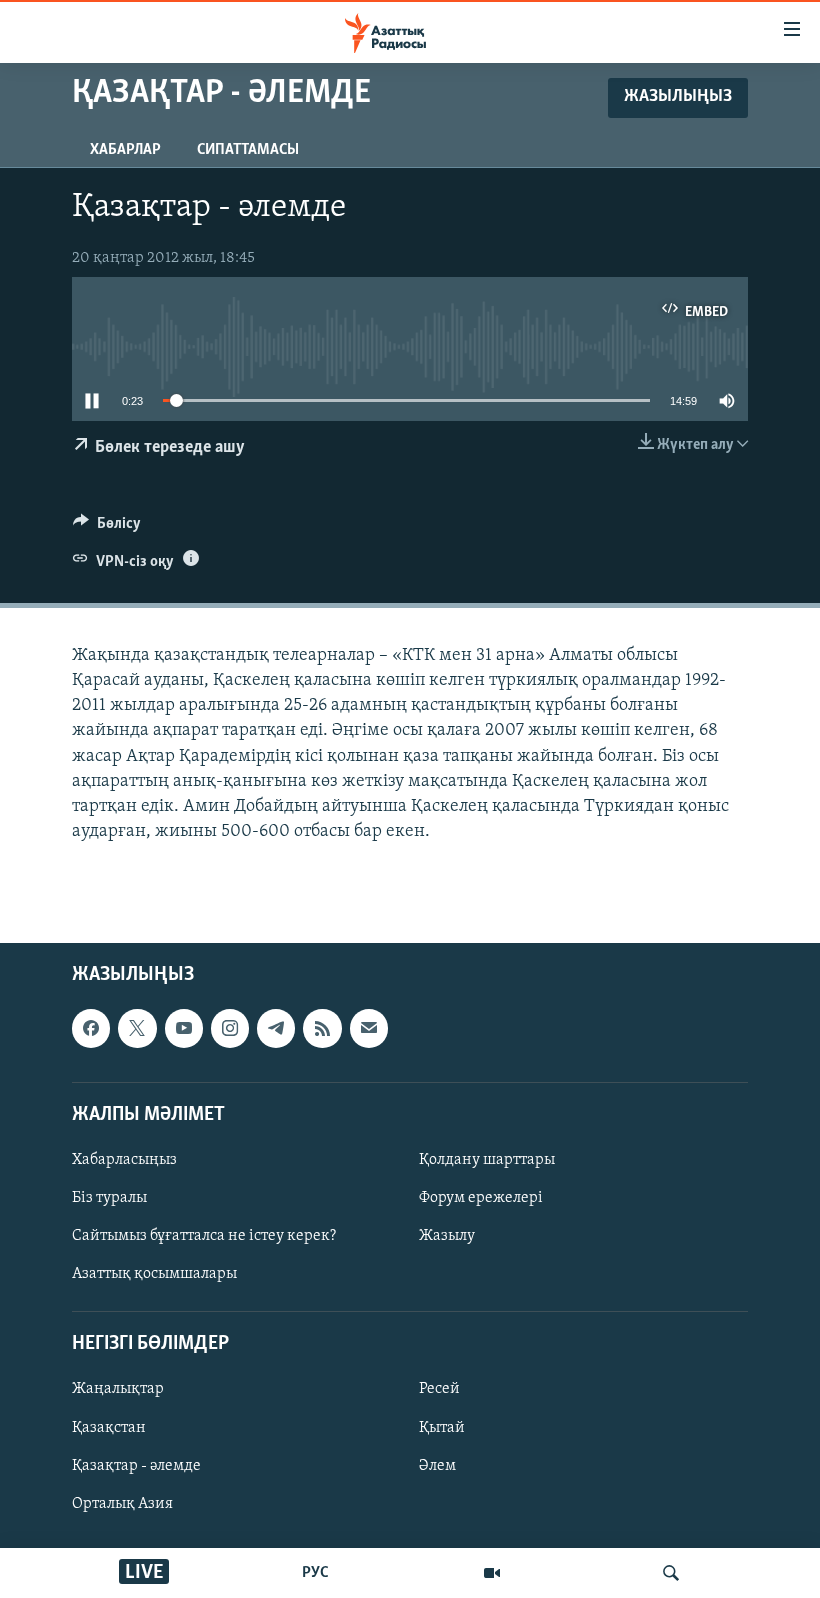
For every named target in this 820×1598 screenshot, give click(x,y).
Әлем (437, 1466)
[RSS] (322, 1029)
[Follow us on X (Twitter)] (137, 1029)
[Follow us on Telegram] (276, 1029)
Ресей (439, 1390)
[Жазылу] (369, 1029)
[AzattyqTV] (492, 1573)
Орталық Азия (122, 1504)
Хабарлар (125, 150)
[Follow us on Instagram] (230, 1029)
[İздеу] (671, 1573)
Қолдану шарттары (487, 1160)
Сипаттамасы (248, 150)
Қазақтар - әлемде (136, 1466)
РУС (315, 1573)
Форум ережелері (481, 1198)
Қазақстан (109, 1428)
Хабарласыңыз (124, 1160)
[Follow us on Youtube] (184, 1029)
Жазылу (447, 1236)
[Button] (107, 528)
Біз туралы (109, 1198)
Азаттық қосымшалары (154, 1275)
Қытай (442, 1428)
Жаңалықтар (118, 1390)
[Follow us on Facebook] (91, 1029)
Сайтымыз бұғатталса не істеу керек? (204, 1236)
